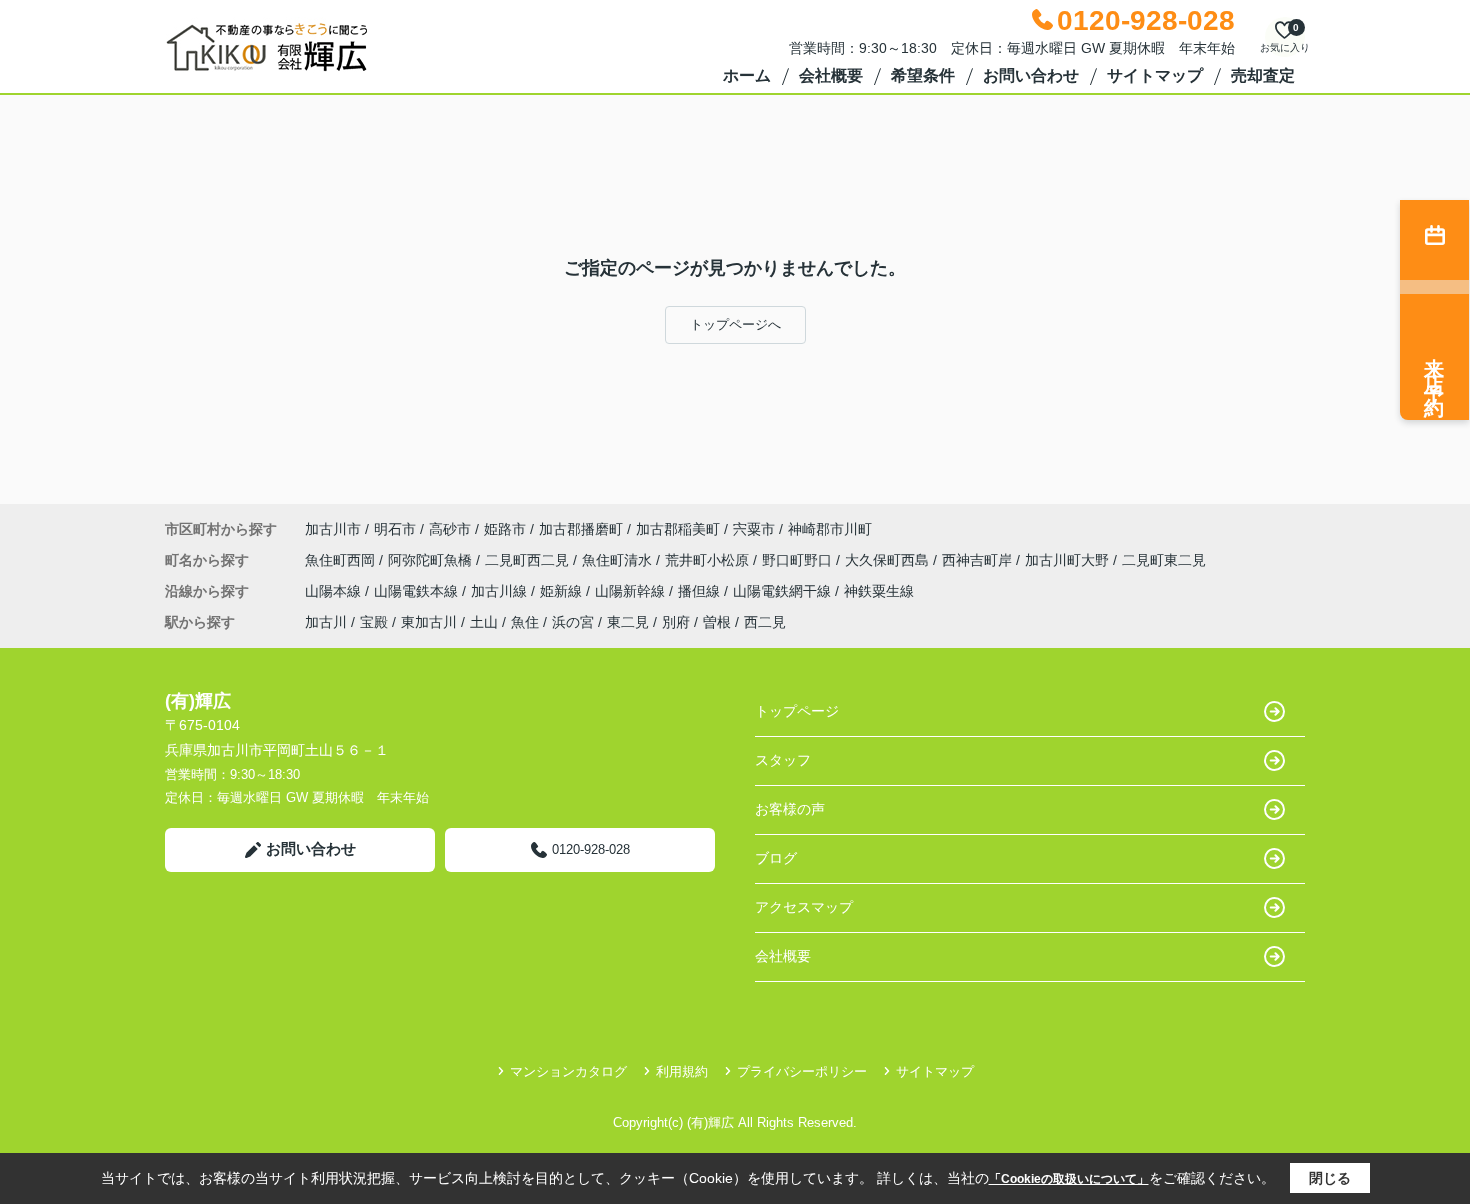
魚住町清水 (619, 560)
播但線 (701, 591)
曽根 (717, 622)
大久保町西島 (889, 560)
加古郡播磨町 (581, 529)
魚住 (525, 622)
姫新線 (563, 591)
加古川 (326, 622)
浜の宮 (573, 622)
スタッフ (783, 760)
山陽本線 (335, 591)
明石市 (395, 529)
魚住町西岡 (342, 560)
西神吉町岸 (979, 560)
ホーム (747, 75)
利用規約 (682, 1071)
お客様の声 (790, 809)
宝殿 (374, 622)
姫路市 (505, 529)
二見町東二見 (1164, 560)
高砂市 (450, 529)
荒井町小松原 (709, 560)
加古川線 (501, 591)
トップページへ (735, 324)
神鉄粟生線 (879, 591)
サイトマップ (1155, 75)
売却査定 (1263, 75)
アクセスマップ (804, 907)
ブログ (776, 858)
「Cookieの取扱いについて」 (1069, 1179)
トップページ (797, 711)
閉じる (1330, 1178)
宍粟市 (754, 529)
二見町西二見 (529, 560)
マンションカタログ (568, 1071)
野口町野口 (799, 560)
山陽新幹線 (632, 591)
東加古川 (429, 622)
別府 (676, 622)
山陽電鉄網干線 (784, 591)
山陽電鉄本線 (418, 591)
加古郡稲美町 (678, 529)
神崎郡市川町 (830, 529)
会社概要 (831, 75)
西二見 (765, 622)
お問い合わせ (1031, 75)
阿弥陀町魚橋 (432, 560)
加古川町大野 (1069, 560)
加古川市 (333, 529)
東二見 (628, 622)
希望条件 (923, 75)
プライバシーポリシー (802, 1071)
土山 (484, 622)
